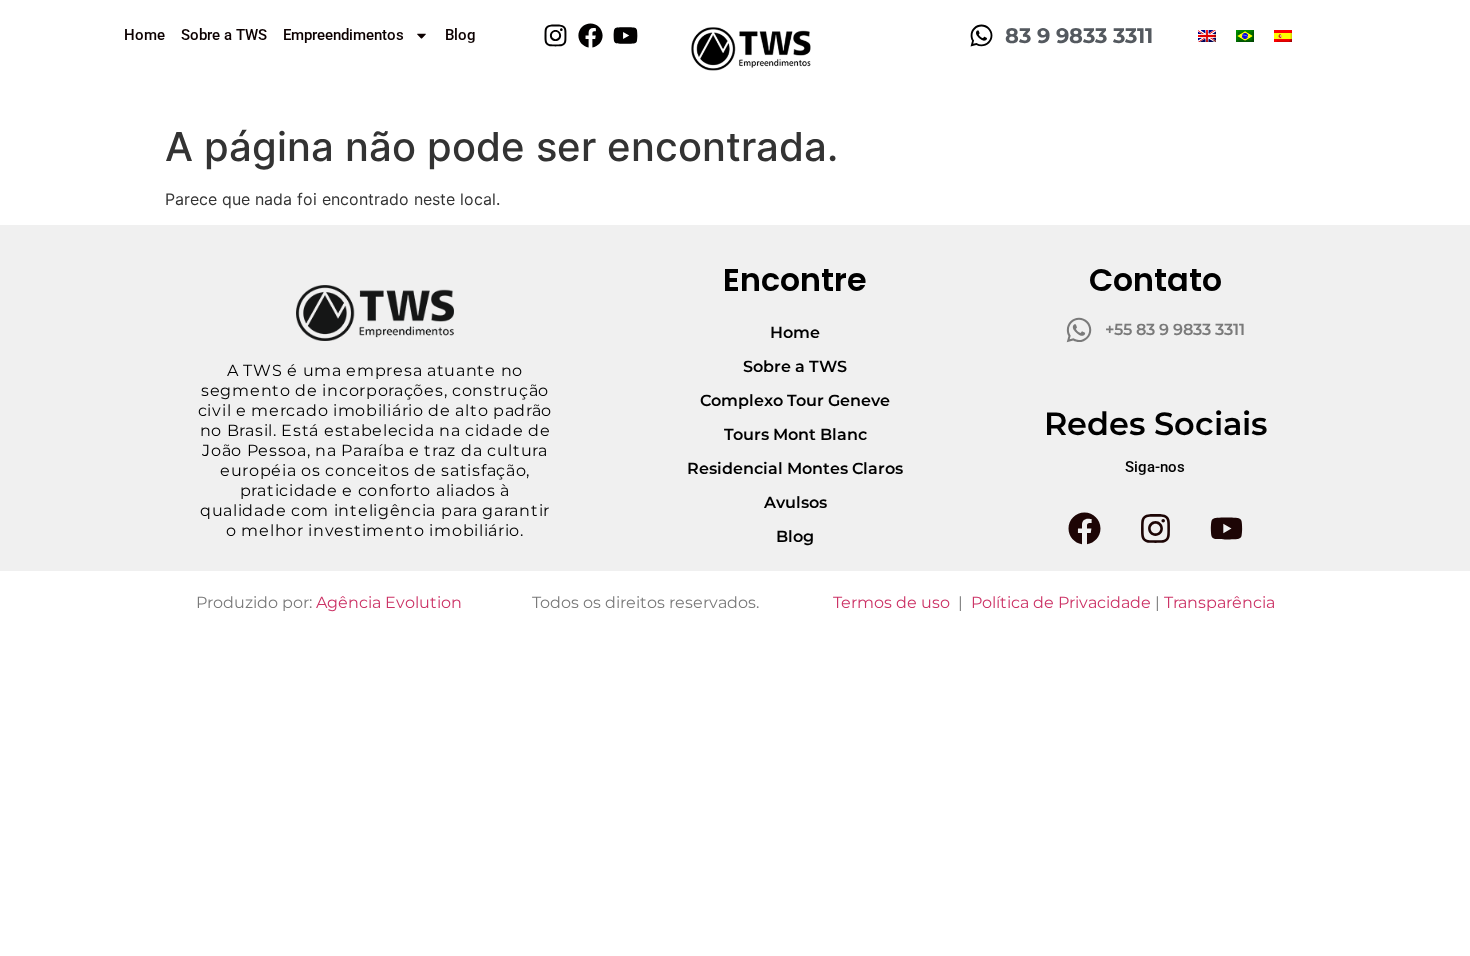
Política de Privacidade (1061, 602)
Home (144, 35)
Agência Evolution (389, 602)
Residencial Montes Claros (795, 468)
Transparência (1219, 602)
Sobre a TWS (224, 35)
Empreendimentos (343, 35)
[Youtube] (625, 35)
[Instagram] (555, 35)
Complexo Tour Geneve (795, 400)
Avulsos (795, 502)
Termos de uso (891, 602)
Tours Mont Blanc (795, 434)
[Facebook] (590, 35)
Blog (460, 35)
